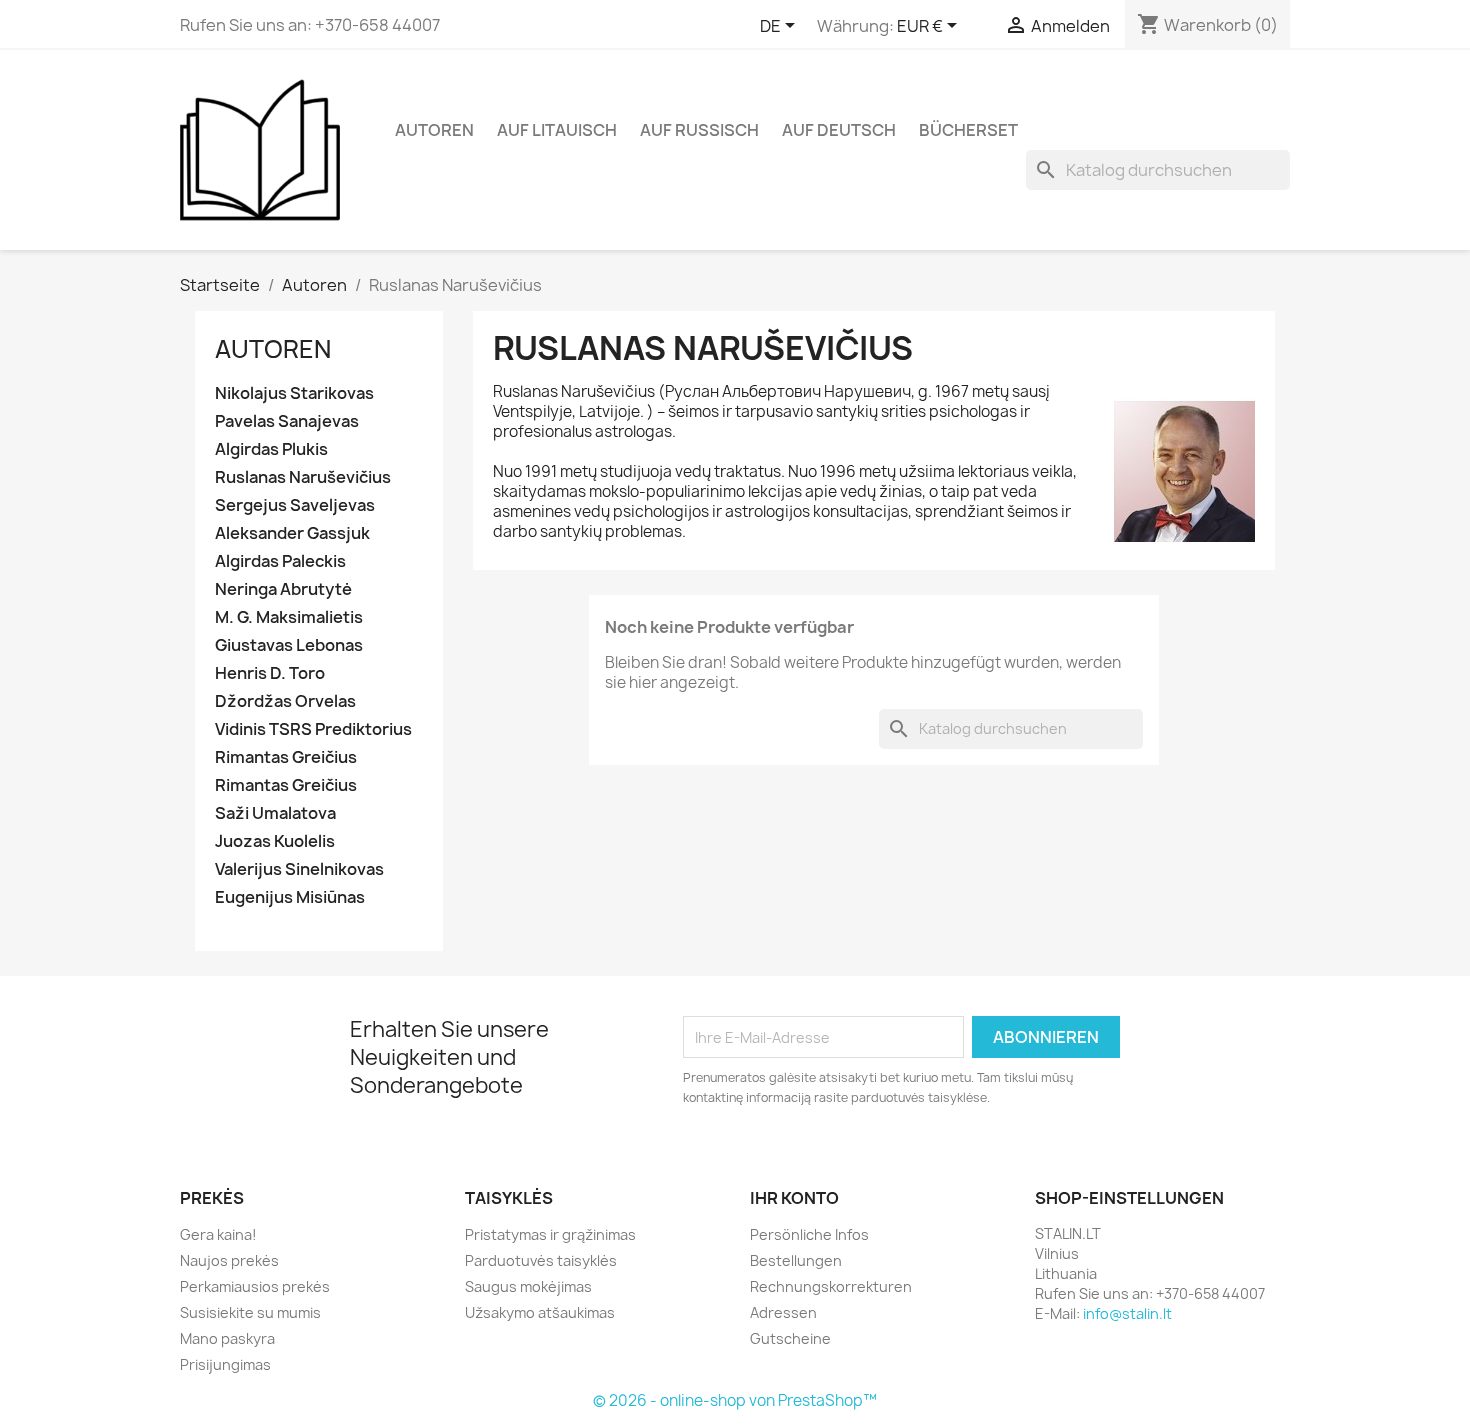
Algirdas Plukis (271, 449)
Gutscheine (790, 1338)
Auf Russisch (699, 130)
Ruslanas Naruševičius (303, 477)
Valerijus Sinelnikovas (299, 869)
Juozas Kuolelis (275, 841)
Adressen (783, 1312)
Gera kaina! (218, 1234)
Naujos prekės (229, 1260)
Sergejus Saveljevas (295, 505)
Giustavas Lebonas (289, 645)
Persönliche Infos (809, 1234)
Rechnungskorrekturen (831, 1286)
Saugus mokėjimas (528, 1286)
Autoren (434, 130)
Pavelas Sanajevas (287, 421)
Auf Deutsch (839, 130)
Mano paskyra (227, 1338)
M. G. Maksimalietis (289, 617)
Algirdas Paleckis (280, 561)
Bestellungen (796, 1260)
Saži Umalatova (275, 813)
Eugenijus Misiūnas (290, 897)
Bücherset (968, 130)
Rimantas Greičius (286, 757)
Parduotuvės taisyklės (541, 1260)
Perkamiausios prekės (255, 1286)
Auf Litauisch (557, 130)
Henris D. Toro (270, 673)
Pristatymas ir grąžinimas (550, 1234)
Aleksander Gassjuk (292, 533)
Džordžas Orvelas (285, 701)
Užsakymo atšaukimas (540, 1312)
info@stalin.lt (1127, 1313)
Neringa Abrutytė (283, 589)
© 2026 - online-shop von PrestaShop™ (735, 1400)
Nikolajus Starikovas (294, 393)
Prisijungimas (225, 1364)
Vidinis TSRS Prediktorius (313, 729)
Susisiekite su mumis (250, 1312)
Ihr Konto (794, 1198)
